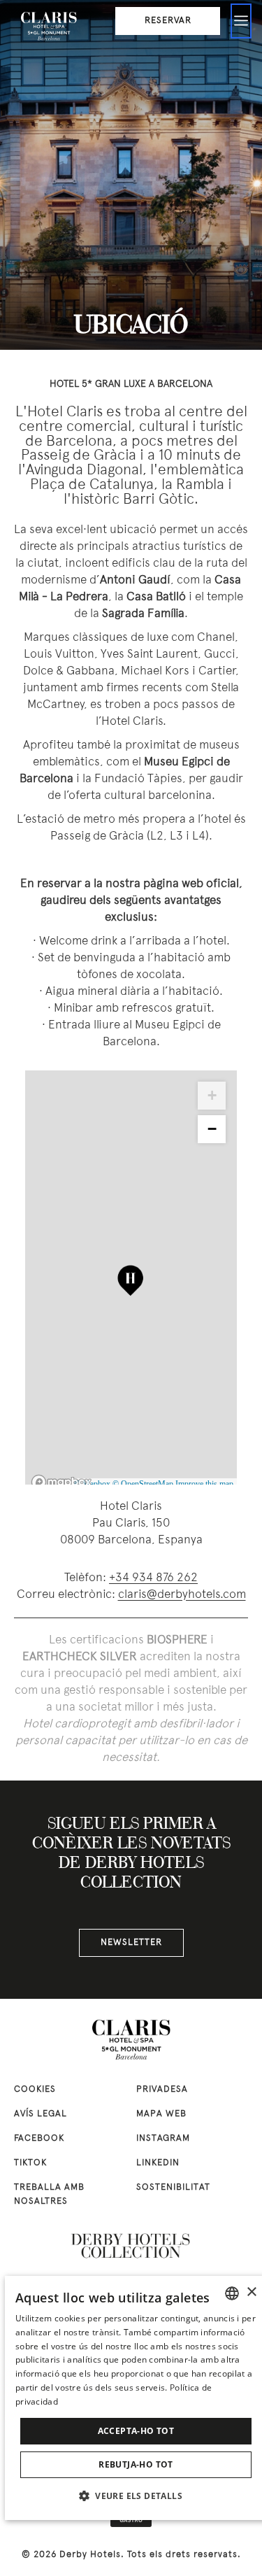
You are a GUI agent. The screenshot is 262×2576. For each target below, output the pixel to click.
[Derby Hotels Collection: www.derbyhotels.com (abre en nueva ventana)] (131, 2246)
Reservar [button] (168, 21)
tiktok (30, 2163)
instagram (163, 2139)
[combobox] (232, 2293)
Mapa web (161, 2114)
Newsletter (131, 1943)
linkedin (158, 2163)
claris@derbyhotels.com (182, 1595)
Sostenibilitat (173, 2188)
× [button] (251, 2292)
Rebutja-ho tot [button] (136, 2464)
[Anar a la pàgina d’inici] (49, 24)
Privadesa (162, 2090)
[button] (136, 2496)
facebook (39, 2139)
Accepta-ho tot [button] (136, 2431)
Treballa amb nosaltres (49, 2195)
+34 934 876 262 (153, 1578)
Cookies (35, 2090)
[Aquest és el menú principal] (241, 21)
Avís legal (41, 2114)
